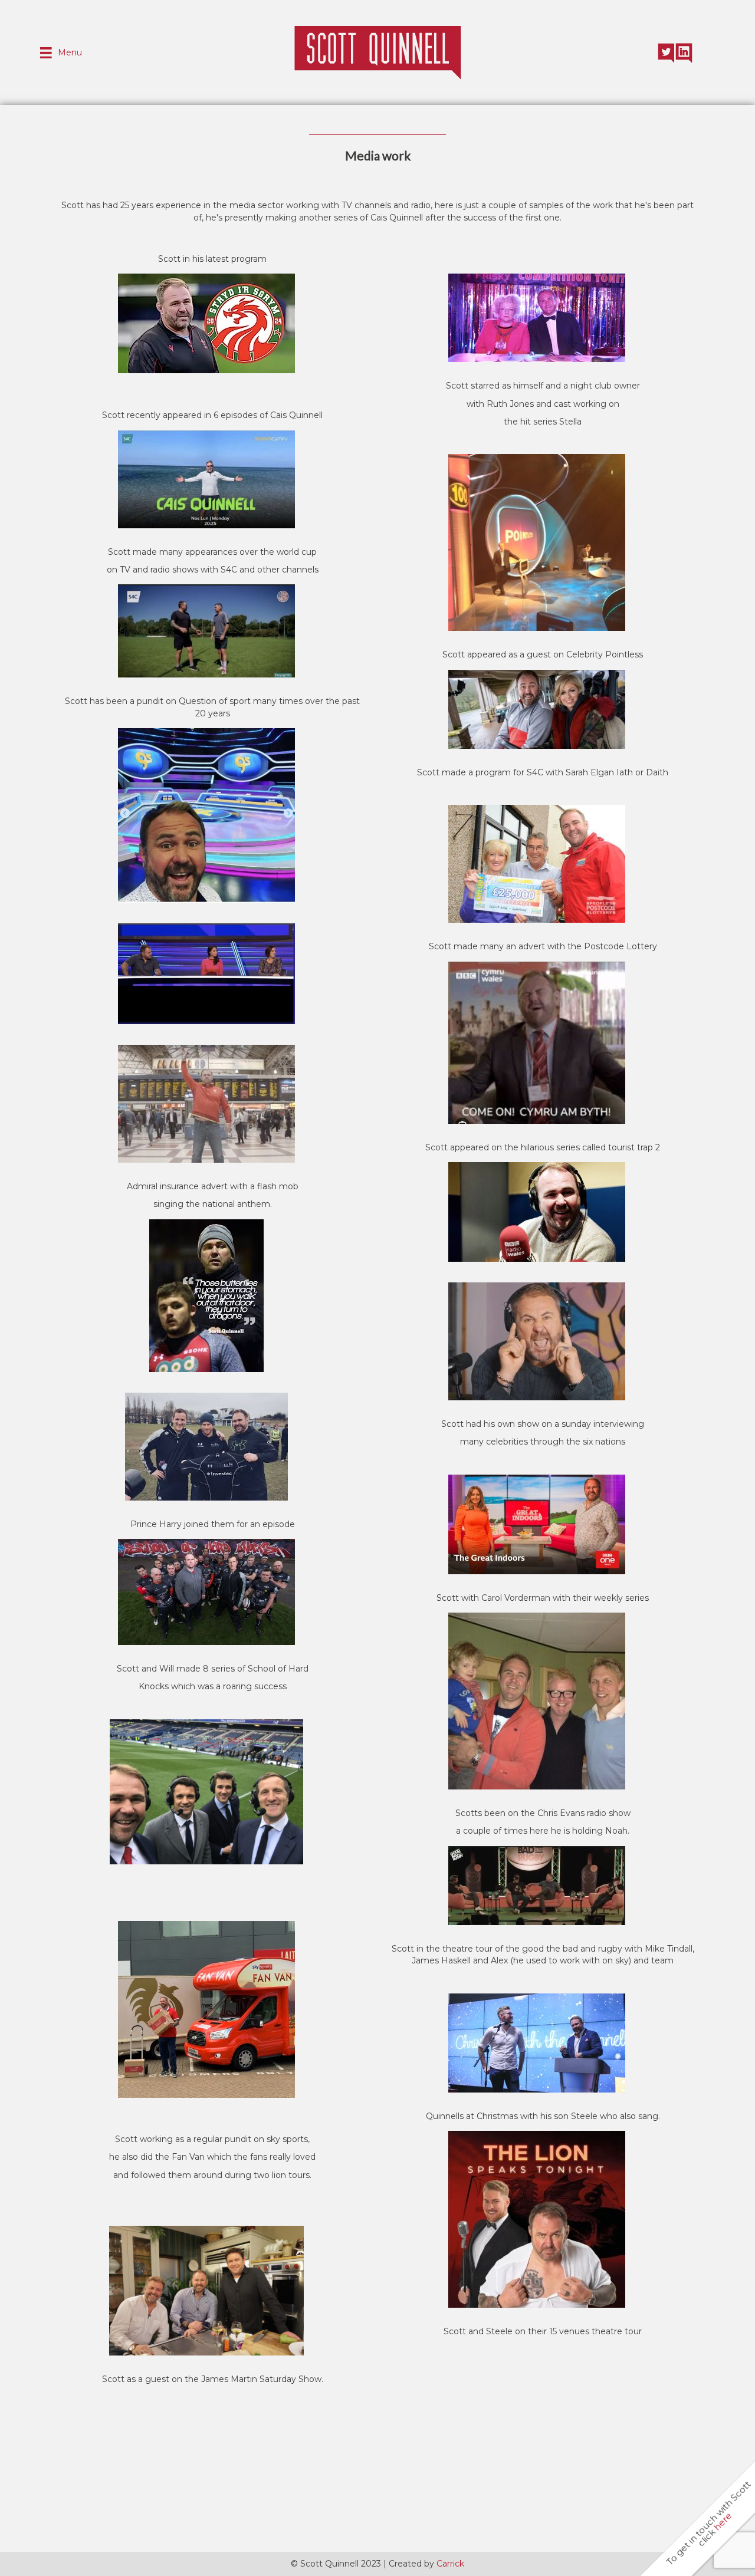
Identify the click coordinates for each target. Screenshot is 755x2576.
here (723, 2521)
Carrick (450, 2564)
